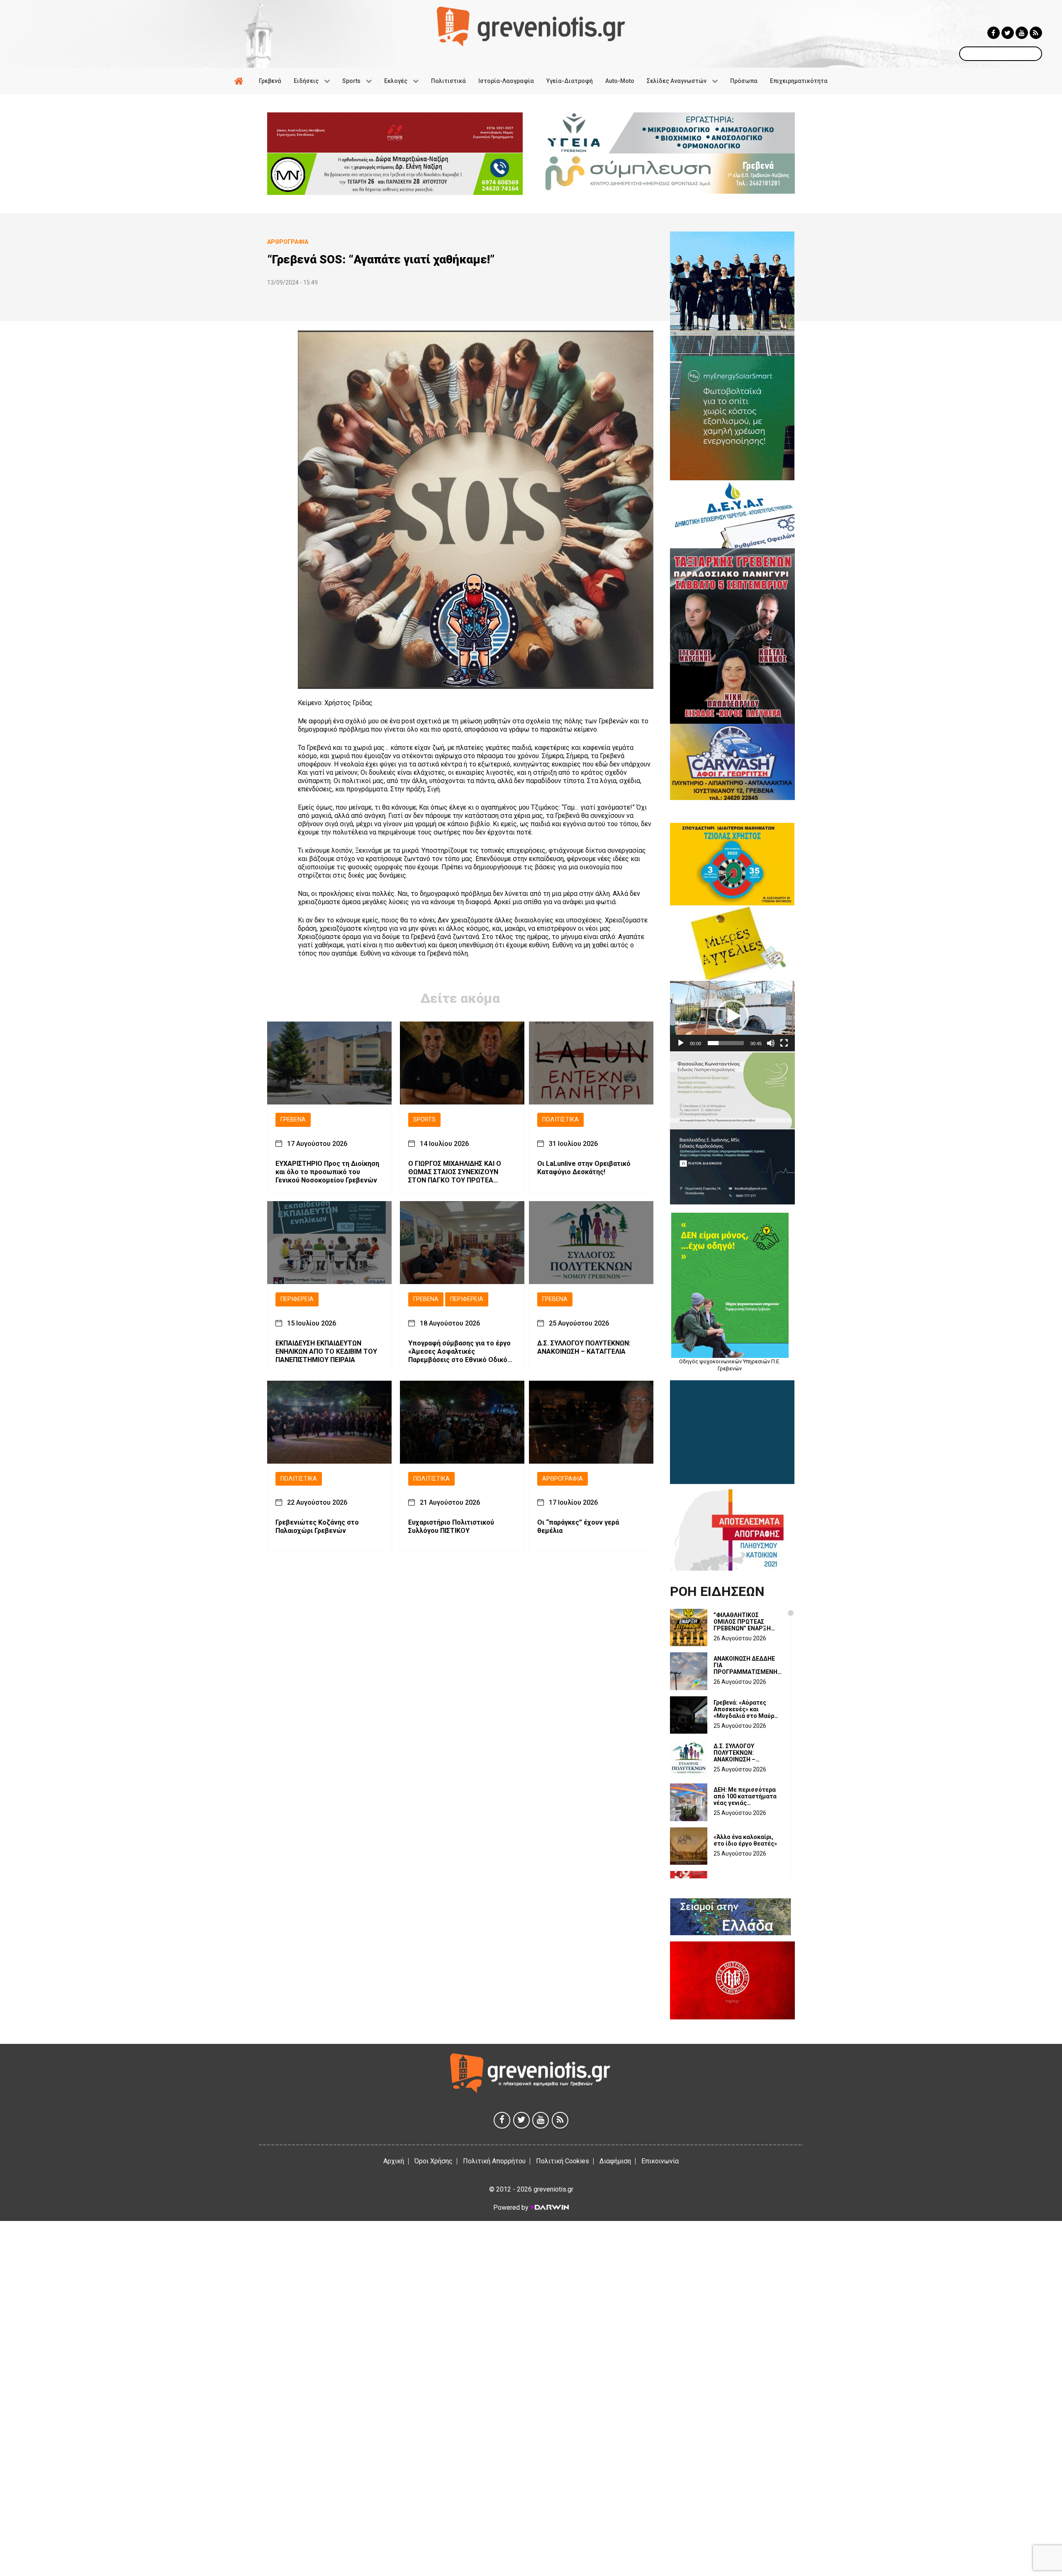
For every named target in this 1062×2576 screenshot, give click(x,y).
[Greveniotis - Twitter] (1008, 33)
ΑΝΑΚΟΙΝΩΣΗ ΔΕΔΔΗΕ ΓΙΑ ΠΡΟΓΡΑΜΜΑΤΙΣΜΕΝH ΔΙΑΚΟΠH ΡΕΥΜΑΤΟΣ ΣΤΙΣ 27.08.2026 (745, 1665)
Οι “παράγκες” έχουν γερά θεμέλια (578, 1526)
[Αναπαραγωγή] (681, 1043)
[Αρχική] (240, 81)
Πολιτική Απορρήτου (494, 2161)
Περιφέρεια (297, 1299)
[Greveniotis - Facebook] (994, 33)
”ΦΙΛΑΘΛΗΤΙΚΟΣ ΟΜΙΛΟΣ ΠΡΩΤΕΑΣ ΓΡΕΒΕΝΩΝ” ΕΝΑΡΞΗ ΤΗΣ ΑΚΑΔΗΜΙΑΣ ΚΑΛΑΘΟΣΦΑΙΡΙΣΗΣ (742, 1622)
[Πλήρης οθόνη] (784, 1043)
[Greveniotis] (531, 26)
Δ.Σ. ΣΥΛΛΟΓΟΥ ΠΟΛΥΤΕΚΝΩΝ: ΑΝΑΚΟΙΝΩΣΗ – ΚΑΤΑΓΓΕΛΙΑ (584, 1347)
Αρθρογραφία (563, 1479)
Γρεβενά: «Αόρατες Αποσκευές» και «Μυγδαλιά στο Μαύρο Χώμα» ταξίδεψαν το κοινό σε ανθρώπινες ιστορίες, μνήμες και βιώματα (746, 1709)
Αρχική (394, 2161)
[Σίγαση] (771, 1043)
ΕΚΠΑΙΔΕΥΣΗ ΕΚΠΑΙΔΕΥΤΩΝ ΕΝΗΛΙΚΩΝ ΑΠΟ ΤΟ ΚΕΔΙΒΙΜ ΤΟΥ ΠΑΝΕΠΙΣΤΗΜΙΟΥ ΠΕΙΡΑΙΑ (326, 1351)
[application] (732, 1016)
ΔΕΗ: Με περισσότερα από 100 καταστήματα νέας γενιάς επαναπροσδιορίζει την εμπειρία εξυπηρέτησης (748, 1796)
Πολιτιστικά (560, 1120)
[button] (732, 1016)
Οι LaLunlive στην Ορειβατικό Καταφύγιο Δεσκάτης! (584, 1168)
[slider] (726, 1043)
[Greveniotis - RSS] (1036, 33)
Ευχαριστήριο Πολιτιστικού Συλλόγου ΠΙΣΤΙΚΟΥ (451, 1526)
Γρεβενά (293, 1120)
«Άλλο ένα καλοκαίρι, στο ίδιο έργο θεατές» (745, 1840)
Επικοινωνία (660, 2161)
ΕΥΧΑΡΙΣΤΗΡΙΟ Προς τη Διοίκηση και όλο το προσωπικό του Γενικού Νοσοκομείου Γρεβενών (327, 1172)
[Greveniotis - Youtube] (1022, 33)
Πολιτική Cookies (563, 2161)
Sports (424, 1120)
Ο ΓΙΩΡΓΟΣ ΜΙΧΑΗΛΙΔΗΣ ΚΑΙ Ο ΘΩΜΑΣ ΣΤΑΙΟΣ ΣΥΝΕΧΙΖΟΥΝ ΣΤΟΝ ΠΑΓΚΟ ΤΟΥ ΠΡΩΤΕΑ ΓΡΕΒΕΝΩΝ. (455, 1172)
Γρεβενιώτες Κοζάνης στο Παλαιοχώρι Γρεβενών (317, 1526)
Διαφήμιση (615, 2161)
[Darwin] (549, 2207)
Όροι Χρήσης (434, 2161)
